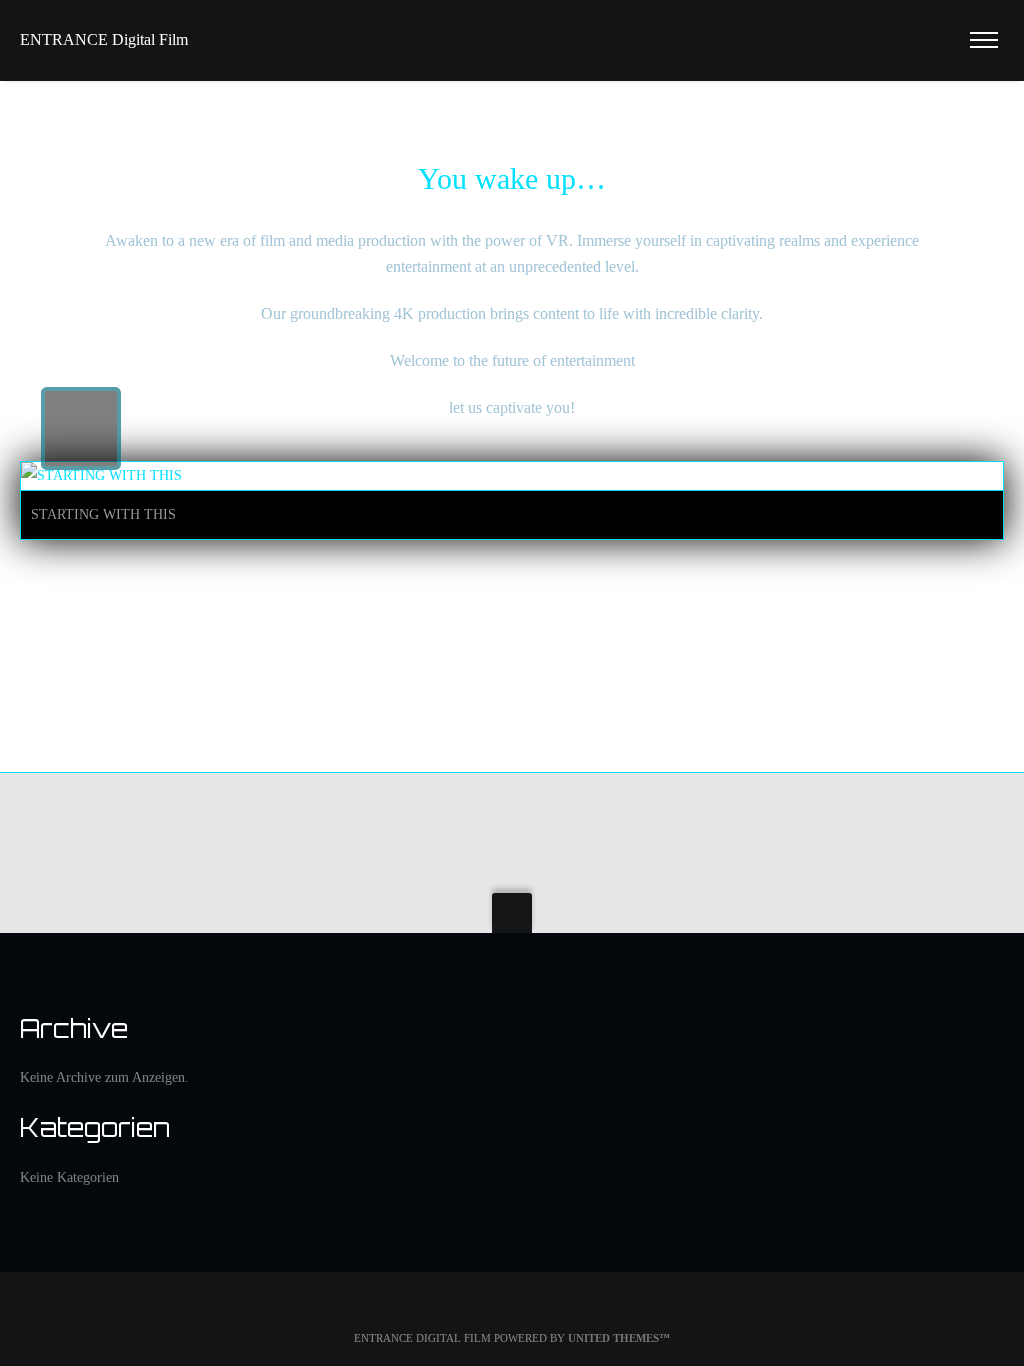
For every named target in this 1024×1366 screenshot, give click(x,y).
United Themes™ (619, 1338)
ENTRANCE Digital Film (104, 39)
